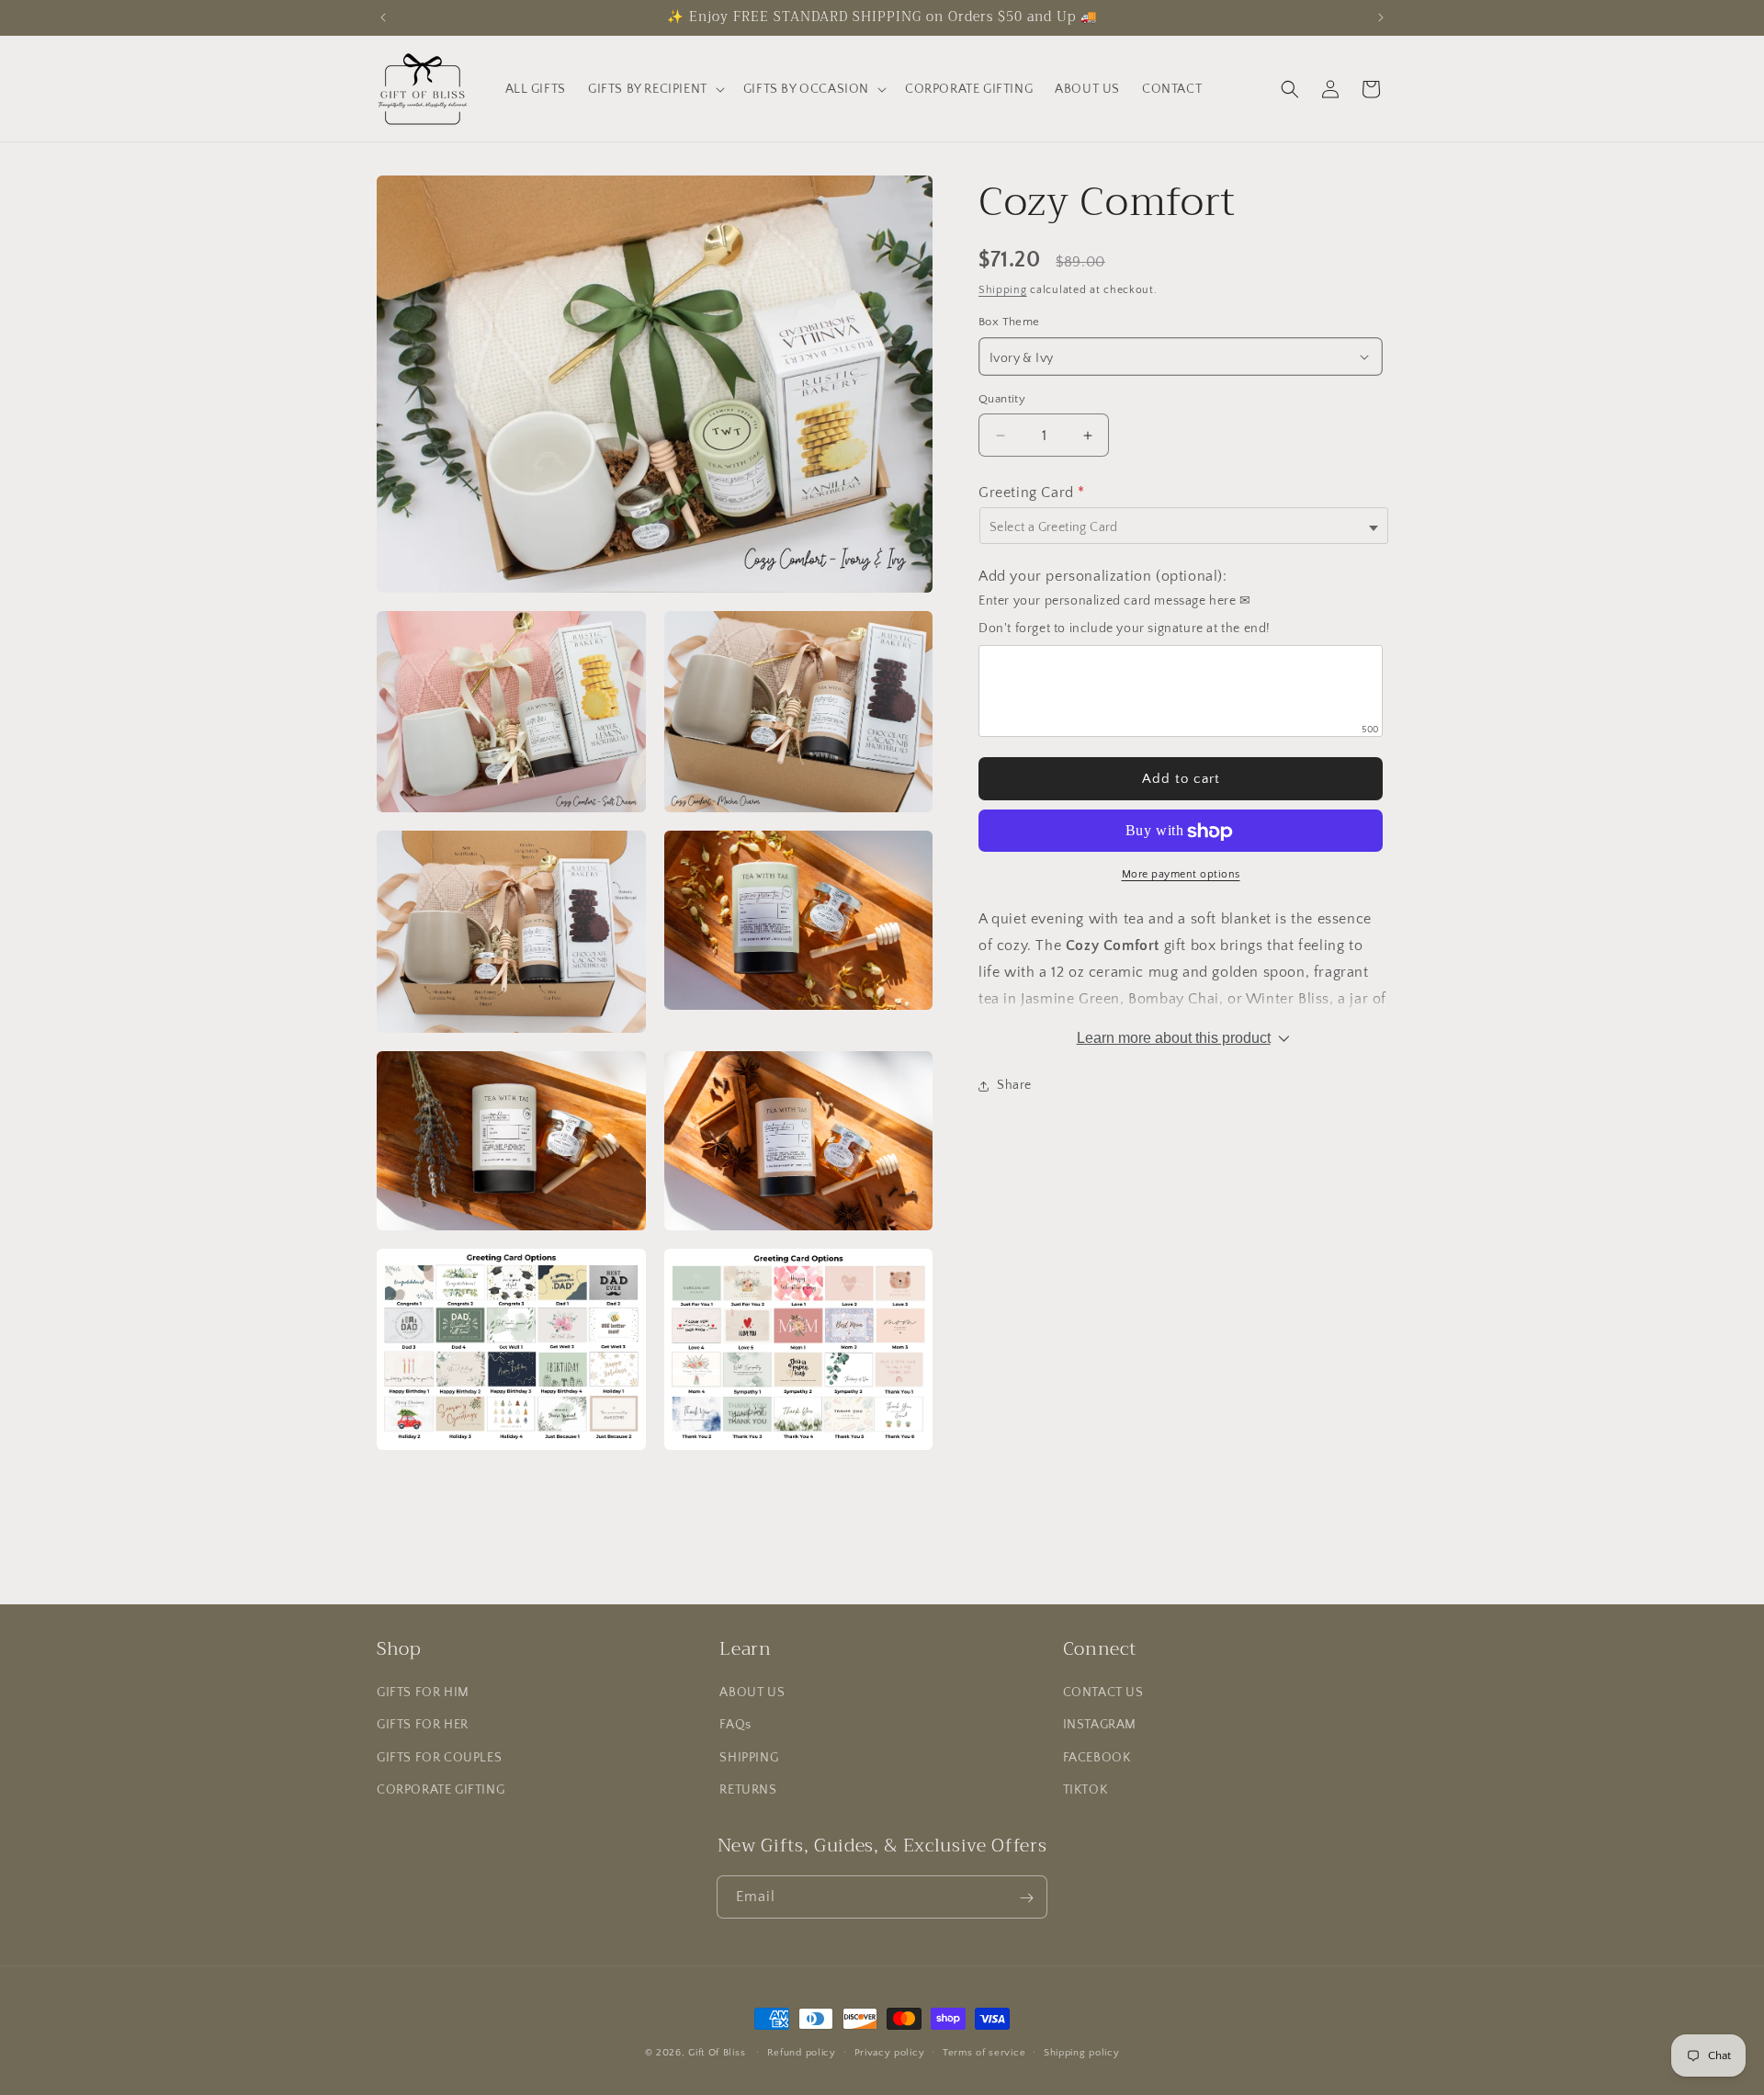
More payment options (1181, 875)
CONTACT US (1103, 1693)
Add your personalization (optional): (1103, 577)
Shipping (1003, 290)
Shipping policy (1082, 2052)
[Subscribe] (1026, 1898)
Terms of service (984, 2052)
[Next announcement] (1381, 17)
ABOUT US (752, 1693)
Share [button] (1014, 1086)
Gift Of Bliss (717, 2053)
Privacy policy (890, 2052)
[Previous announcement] (383, 17)
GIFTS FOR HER (423, 1726)
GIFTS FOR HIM (423, 1693)
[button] (655, 89)
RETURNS (748, 1790)
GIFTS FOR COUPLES (439, 1758)
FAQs (735, 1726)
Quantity (1002, 399)
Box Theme (1009, 323)
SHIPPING (749, 1758)
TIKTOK (1086, 1790)
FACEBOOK (1097, 1758)
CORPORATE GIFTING (441, 1790)
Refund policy (802, 2052)
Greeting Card (1032, 493)
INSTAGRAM (1100, 1726)
